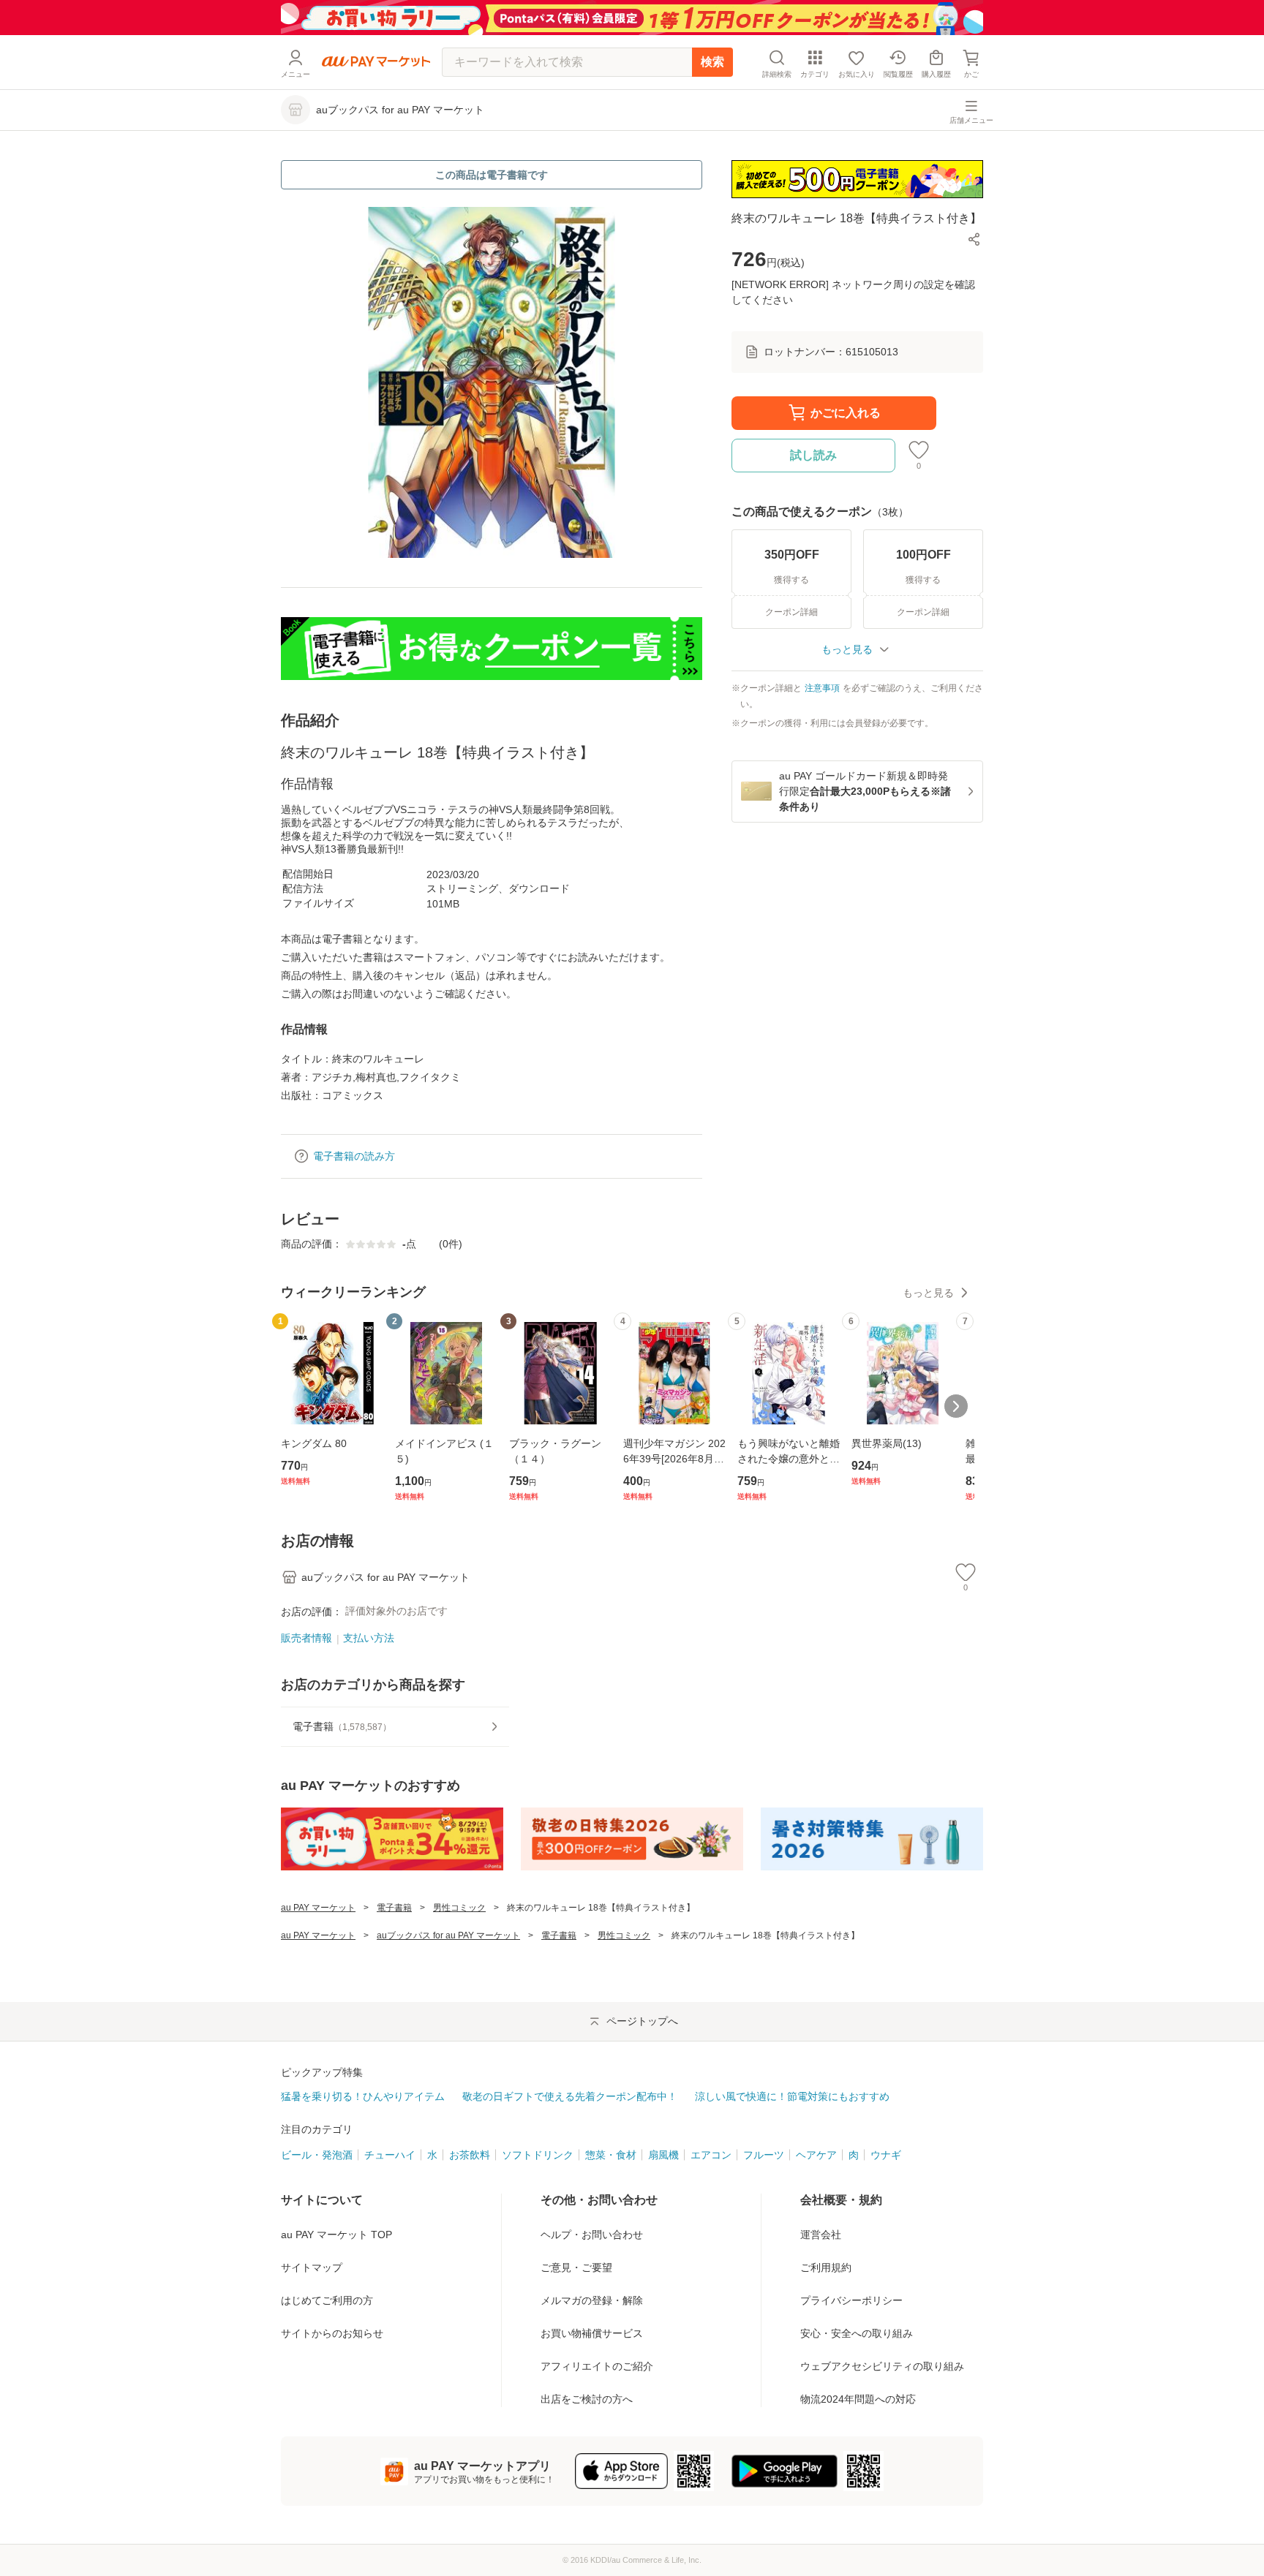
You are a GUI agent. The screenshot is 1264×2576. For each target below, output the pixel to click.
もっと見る (928, 1293)
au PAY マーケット (318, 1908)
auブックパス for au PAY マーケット (448, 1935)
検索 (712, 62)
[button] (974, 239)
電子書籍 (394, 1908)
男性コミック (459, 1908)
